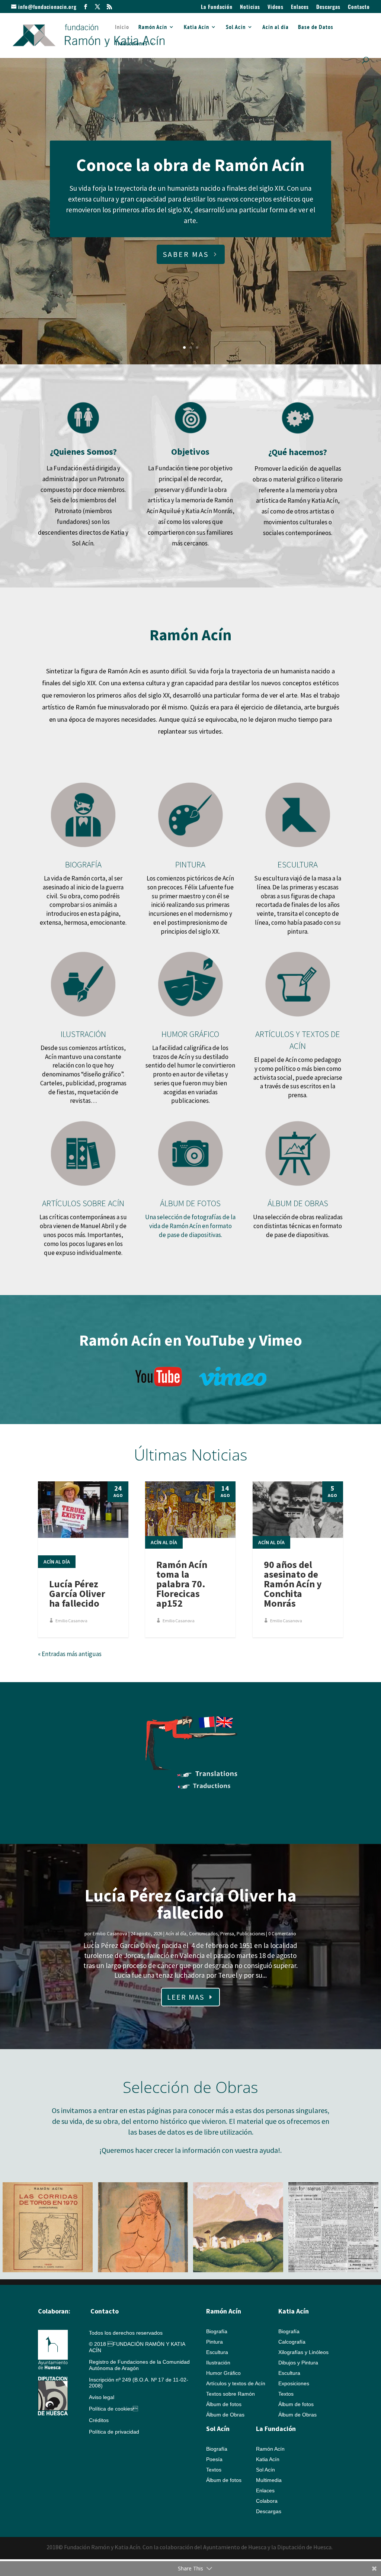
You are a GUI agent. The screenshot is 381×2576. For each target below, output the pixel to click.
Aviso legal (102, 2397)
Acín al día (276, 27)
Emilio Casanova (71, 1621)
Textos (286, 2394)
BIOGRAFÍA (83, 864)
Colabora (267, 2501)
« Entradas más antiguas (70, 1654)
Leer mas (186, 1997)
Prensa (227, 1934)
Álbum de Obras (225, 2415)
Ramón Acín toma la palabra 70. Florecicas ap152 (182, 1584)
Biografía (217, 2331)
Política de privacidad (114, 2432)
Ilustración (218, 2363)
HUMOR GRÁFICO (190, 1034)
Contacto (359, 7)
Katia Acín (196, 27)
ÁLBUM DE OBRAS (298, 1203)
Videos (276, 7)
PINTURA (190, 864)
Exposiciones (294, 2383)
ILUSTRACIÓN (83, 1034)
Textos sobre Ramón (230, 2394)
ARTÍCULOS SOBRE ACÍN (83, 1203)
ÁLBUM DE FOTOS (190, 1203)
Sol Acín (236, 27)
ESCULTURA (298, 864)
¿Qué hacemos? (298, 452)
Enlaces (300, 7)
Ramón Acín (153, 27)
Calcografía (292, 2342)
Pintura (214, 2342)
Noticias (250, 7)
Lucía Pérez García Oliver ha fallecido (77, 1593)
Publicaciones (251, 1934)
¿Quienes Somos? (83, 452)
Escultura (217, 2352)
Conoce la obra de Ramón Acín (190, 165)
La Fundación (217, 7)
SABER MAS (186, 254)
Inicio (122, 27)
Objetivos (190, 452)
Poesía (214, 2459)
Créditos (99, 2420)
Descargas (328, 7)
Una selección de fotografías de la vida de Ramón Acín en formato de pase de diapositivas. (190, 1226)
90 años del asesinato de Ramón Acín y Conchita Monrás (293, 1584)
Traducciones (131, 44)
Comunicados (203, 1934)
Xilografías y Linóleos (303, 2352)
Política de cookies (113, 2409)
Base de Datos (316, 27)
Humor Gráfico (223, 2373)
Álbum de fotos (224, 2404)
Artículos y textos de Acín (236, 2383)
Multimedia (269, 2480)
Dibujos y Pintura (298, 2363)
